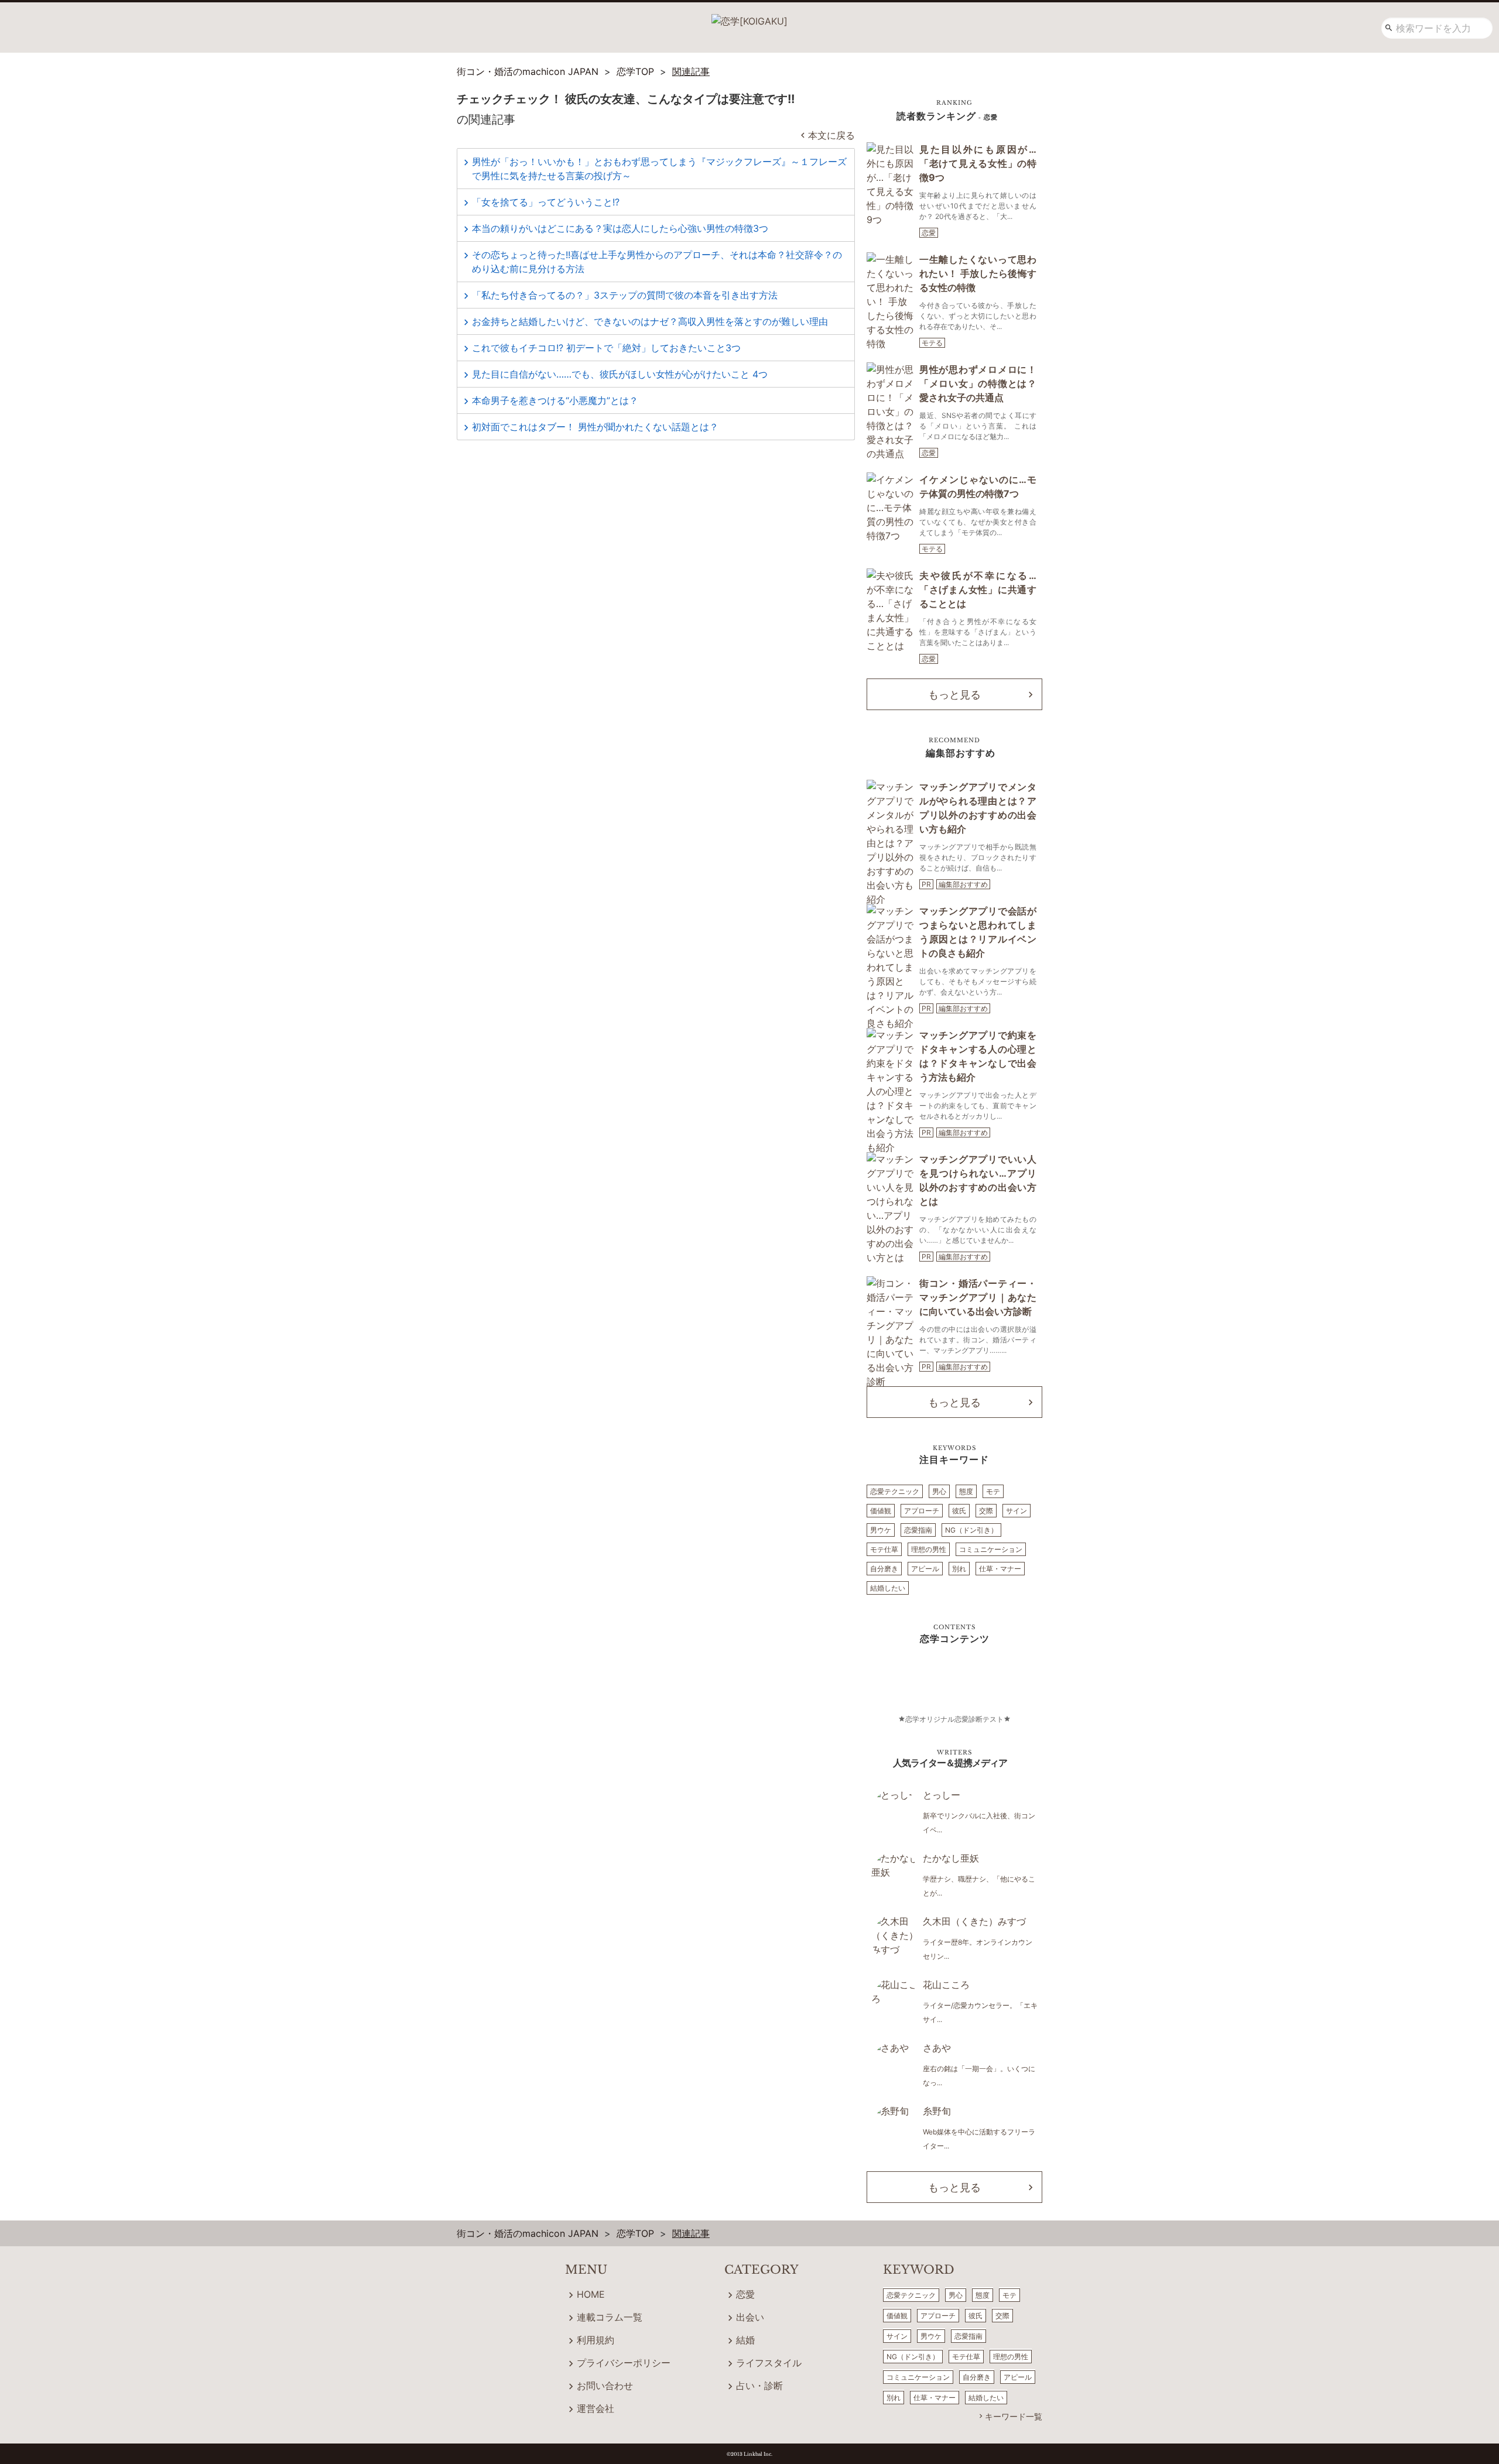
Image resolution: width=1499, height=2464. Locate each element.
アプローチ (922, 1511)
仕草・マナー (1000, 1569)
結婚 (745, 2340)
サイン (1017, 1511)
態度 (966, 1491)
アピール (925, 1569)
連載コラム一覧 (610, 2317)
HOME (591, 2294)
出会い (750, 2317)
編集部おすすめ (963, 884)
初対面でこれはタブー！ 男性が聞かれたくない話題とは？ (595, 427)
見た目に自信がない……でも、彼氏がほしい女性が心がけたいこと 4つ (620, 374)
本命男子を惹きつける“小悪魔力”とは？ (555, 400)
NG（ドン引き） (971, 1530)
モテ (993, 1491)
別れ (959, 1569)
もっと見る (954, 695)
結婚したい (888, 1588)
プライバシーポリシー (624, 2363)
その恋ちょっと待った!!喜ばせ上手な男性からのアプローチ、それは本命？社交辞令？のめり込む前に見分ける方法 (657, 262)
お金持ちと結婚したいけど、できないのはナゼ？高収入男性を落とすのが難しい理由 (650, 321)
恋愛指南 (918, 1530)
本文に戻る (831, 135)
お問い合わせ (605, 2386)
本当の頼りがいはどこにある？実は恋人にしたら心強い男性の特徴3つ (620, 228)
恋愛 (929, 233)
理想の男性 (929, 1549)
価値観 (881, 1511)
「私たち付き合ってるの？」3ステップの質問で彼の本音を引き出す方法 (625, 295)
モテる (932, 343)
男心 (939, 1491)
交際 (986, 1511)
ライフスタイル (769, 2363)
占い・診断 (759, 2386)
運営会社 (596, 2408)
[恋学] (749, 17)
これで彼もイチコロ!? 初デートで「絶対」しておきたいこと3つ (606, 348)
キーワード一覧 (1014, 2416)
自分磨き (884, 1569)
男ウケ (881, 1530)
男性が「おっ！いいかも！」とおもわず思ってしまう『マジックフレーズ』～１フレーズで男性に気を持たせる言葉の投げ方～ (659, 169)
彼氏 (959, 1511)
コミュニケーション (991, 1549)
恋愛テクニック (895, 1491)
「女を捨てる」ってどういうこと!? (546, 202)
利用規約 (596, 2340)
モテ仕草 (884, 1549)
